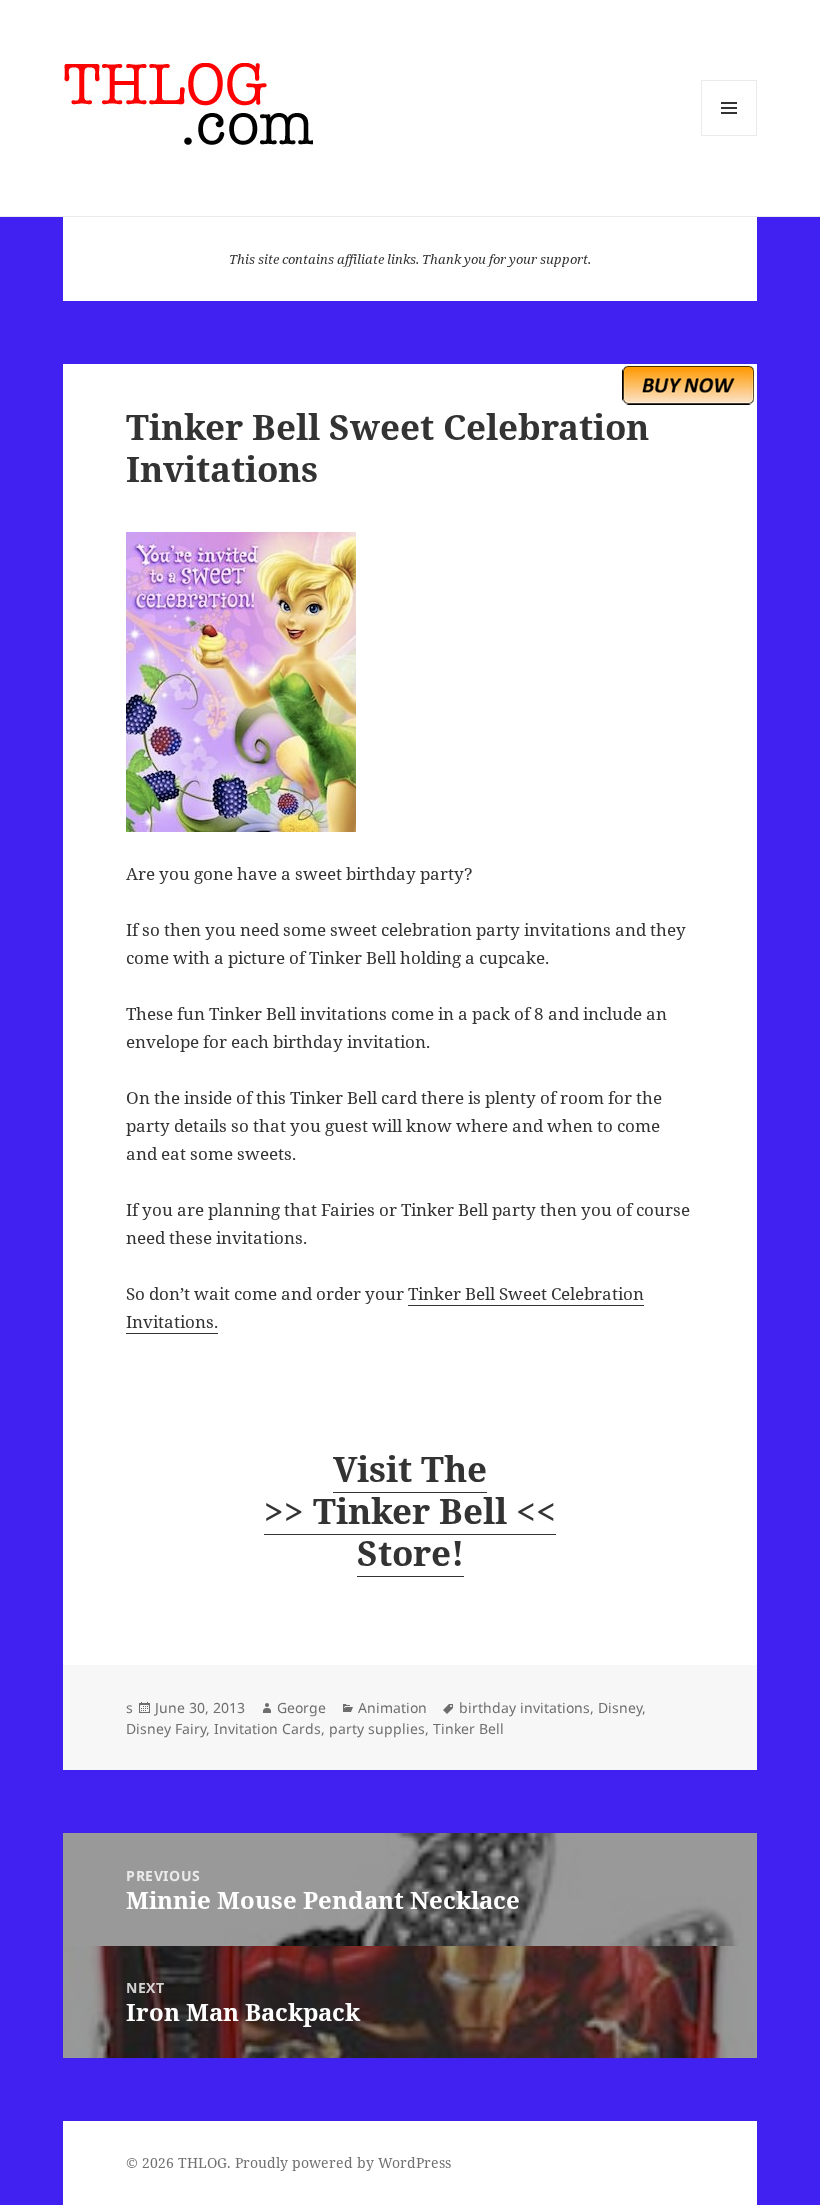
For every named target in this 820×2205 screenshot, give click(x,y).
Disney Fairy (166, 1728)
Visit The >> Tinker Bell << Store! (410, 1510)
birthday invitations (524, 1707)
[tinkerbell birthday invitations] (410, 682)
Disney (620, 1707)
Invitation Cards (267, 1728)
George (301, 1707)
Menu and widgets (729, 135)
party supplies (377, 1728)
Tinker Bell (468, 1728)
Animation (392, 1707)
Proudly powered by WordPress (343, 2162)
